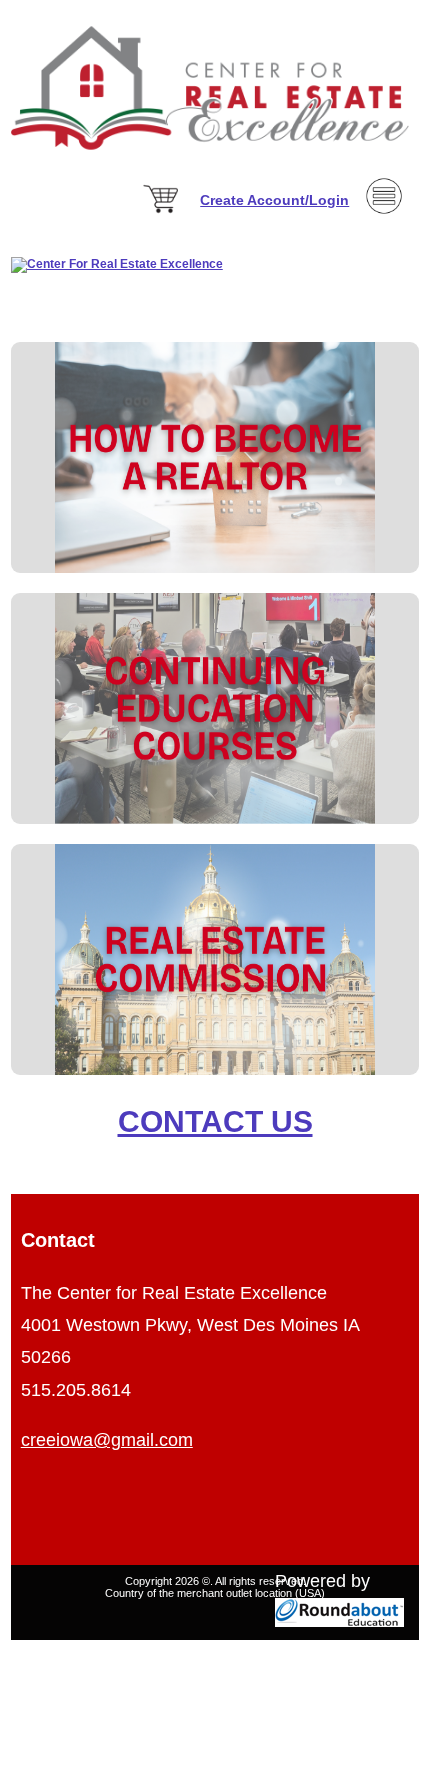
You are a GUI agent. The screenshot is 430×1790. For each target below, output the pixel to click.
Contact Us (215, 1121)
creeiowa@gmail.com (107, 1440)
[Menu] (384, 244)
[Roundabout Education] (339, 1621)
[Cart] (162, 214)
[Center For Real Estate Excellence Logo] (215, 162)
